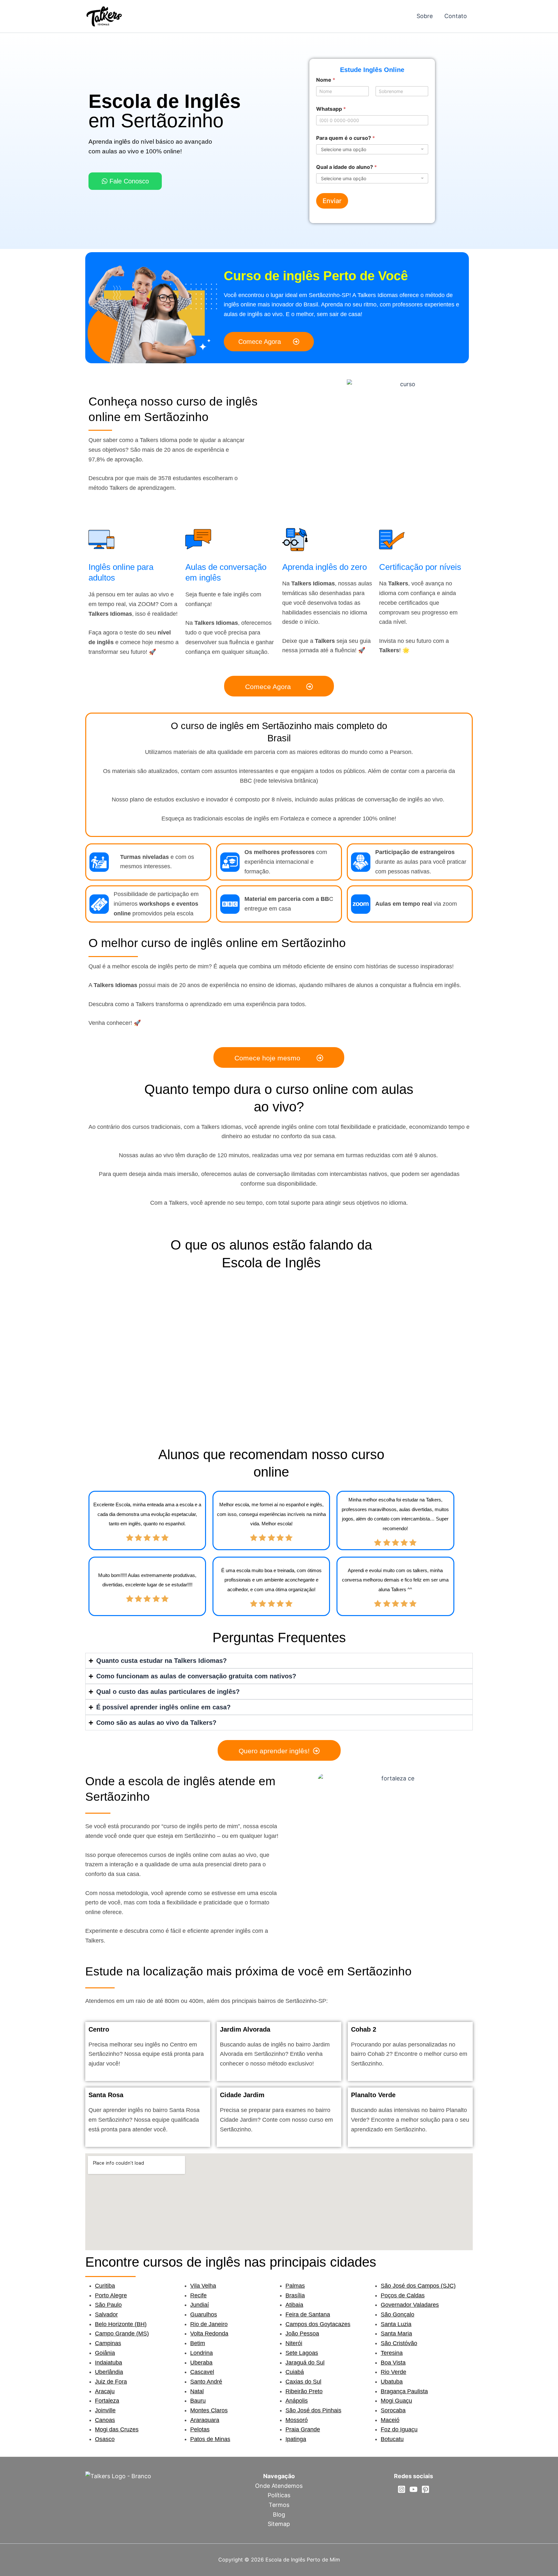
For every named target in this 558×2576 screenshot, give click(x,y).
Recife (198, 2295)
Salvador (106, 2314)
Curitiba (105, 2286)
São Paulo (108, 2305)
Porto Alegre (111, 2295)
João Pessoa (302, 2334)
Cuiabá (295, 2372)
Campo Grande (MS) (122, 2334)
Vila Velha (203, 2286)
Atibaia (294, 2305)
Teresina (392, 2353)
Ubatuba (392, 2382)
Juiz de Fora (111, 2382)
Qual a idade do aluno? (346, 167)
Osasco (105, 2439)
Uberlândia (109, 2372)
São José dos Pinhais (313, 2410)
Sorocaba (393, 2410)
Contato (456, 16)
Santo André (206, 2382)
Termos (279, 2505)
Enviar (332, 201)
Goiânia (105, 2353)
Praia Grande (303, 2429)
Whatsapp (331, 109)
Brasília (295, 2295)
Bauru (198, 2401)
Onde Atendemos (279, 2486)
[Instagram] (402, 2489)
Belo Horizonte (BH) (121, 2324)
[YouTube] (413, 2489)
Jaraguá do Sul (305, 2363)
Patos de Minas (210, 2439)
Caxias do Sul (303, 2382)
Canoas (105, 2420)
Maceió (390, 2420)
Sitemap (279, 2524)
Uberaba (201, 2363)
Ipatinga (296, 2439)
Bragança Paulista (404, 2391)
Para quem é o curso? (346, 138)
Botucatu (392, 2439)
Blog (279, 2514)
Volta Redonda (209, 2334)
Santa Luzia (396, 2324)
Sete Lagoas (302, 2353)
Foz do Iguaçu (399, 2429)
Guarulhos (204, 2314)
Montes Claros (209, 2410)
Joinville (105, 2410)
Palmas (295, 2286)
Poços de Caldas (403, 2295)
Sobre (425, 16)
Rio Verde (393, 2372)
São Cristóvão (399, 2343)
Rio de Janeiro (209, 2324)
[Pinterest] (425, 2489)
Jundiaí (200, 2305)
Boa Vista (393, 2363)
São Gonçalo (398, 2314)
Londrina (201, 2353)
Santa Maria (396, 2334)
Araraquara (205, 2420)
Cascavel (202, 2372)
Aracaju (105, 2391)
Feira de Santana (308, 2314)
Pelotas (200, 2429)
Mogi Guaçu (396, 2401)
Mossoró (297, 2420)
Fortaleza (107, 2401)
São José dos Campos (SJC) (418, 2286)
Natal (197, 2391)
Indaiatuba (108, 2363)
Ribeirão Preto (304, 2391)
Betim (198, 2343)
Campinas (108, 2343)
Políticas (279, 2495)
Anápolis (297, 2401)
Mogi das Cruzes (117, 2429)
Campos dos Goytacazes (318, 2324)
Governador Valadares (410, 2305)
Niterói (294, 2343)
